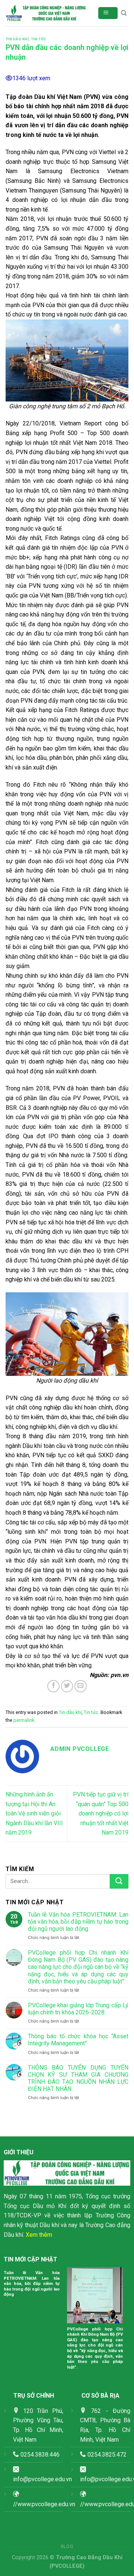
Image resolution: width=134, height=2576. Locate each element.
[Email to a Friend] (81, 1686)
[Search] (124, 13)
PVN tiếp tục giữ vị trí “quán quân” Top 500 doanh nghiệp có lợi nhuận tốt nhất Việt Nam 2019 (101, 1813)
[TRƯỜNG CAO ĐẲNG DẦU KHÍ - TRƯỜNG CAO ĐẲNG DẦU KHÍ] (46, 13)
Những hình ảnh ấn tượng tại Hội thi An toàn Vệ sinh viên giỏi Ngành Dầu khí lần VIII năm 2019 (34, 1813)
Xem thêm (39, 2235)
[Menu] (108, 13)
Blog (67, 2547)
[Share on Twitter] (67, 1686)
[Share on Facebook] (53, 1686)
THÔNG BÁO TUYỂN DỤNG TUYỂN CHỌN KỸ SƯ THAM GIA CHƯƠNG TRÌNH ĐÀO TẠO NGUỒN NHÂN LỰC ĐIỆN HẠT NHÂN (78, 2078)
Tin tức (39, 39)
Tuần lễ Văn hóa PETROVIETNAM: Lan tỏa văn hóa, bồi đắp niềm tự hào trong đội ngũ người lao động (78, 1922)
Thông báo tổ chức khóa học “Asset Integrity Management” (78, 2040)
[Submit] (119, 1881)
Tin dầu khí (17, 39)
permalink (24, 1720)
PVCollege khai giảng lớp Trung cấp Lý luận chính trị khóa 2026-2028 (78, 2009)
